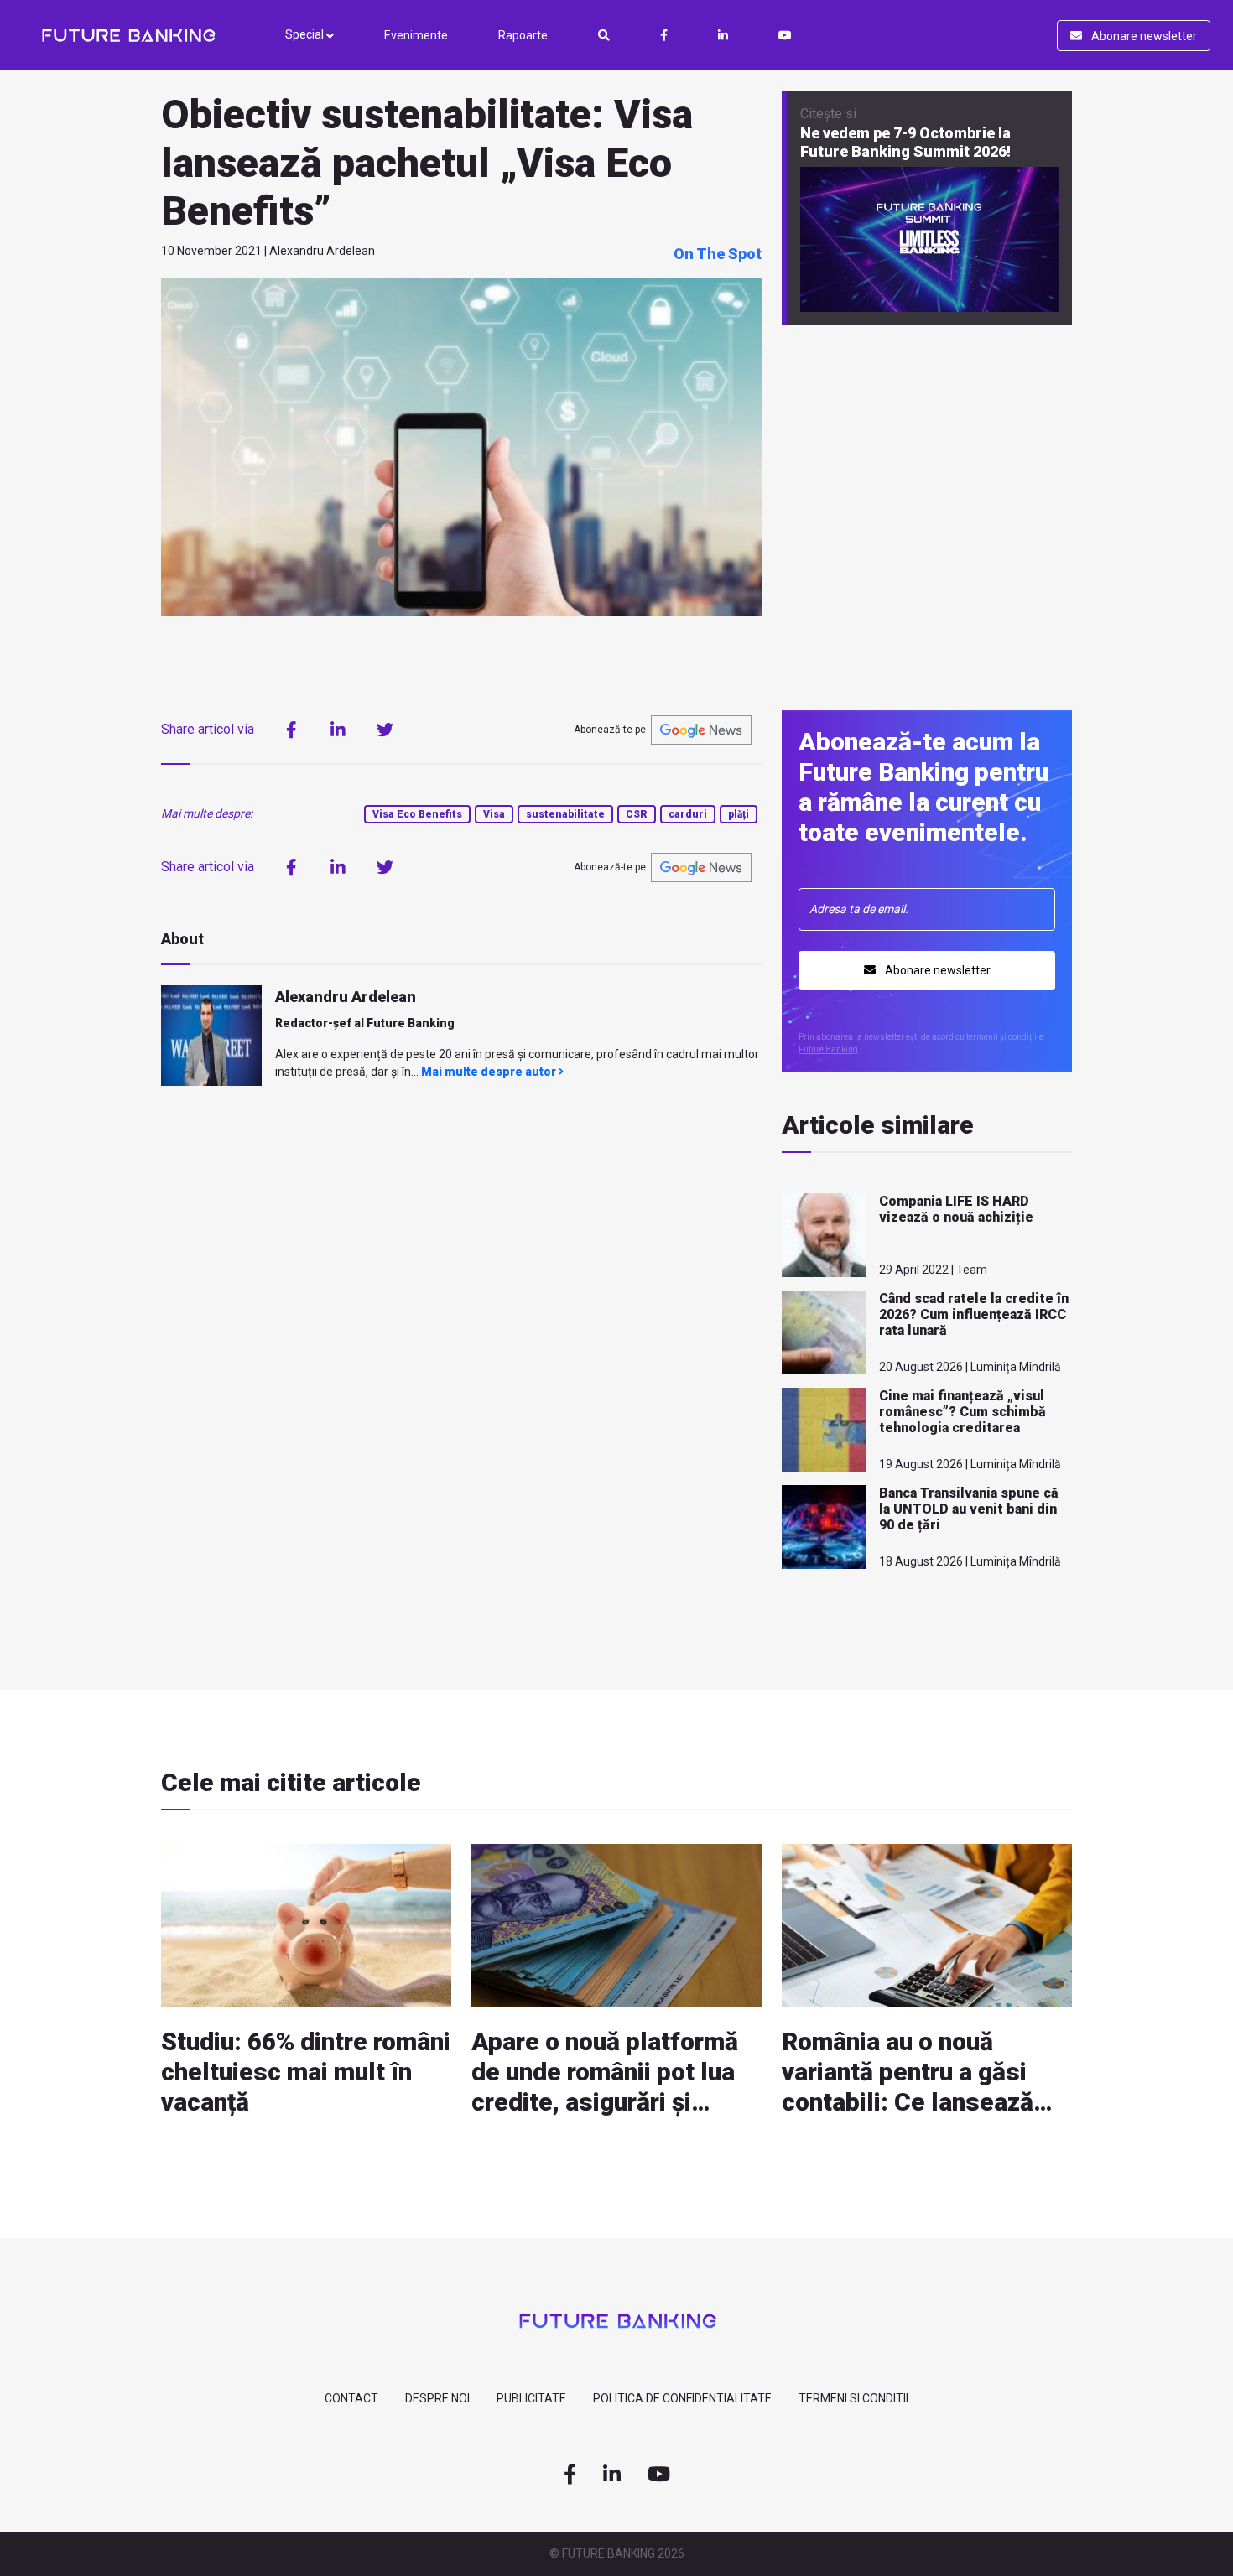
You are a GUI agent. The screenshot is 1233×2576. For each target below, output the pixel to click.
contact (351, 2398)
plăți (739, 814)
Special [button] (306, 34)
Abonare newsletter (1143, 36)
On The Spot (718, 254)
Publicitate (531, 2398)
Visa (494, 814)
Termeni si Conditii (853, 2398)
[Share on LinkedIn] (338, 730)
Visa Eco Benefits (417, 814)
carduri (688, 814)
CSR (637, 814)
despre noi (437, 2398)
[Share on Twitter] (385, 730)
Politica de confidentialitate (682, 2398)
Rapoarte (523, 35)
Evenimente (416, 35)
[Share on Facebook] (291, 730)
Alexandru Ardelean (346, 997)
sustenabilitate (565, 814)
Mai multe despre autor (490, 1072)
